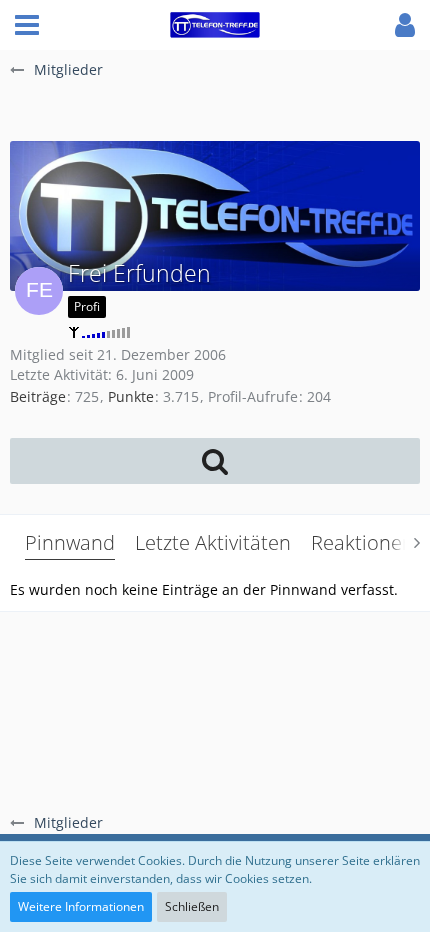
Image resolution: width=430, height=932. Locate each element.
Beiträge (38, 396)
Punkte (131, 396)
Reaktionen (362, 542)
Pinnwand (70, 542)
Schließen (192, 906)
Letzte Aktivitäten (213, 542)
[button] (27, 25)
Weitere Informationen (81, 906)
